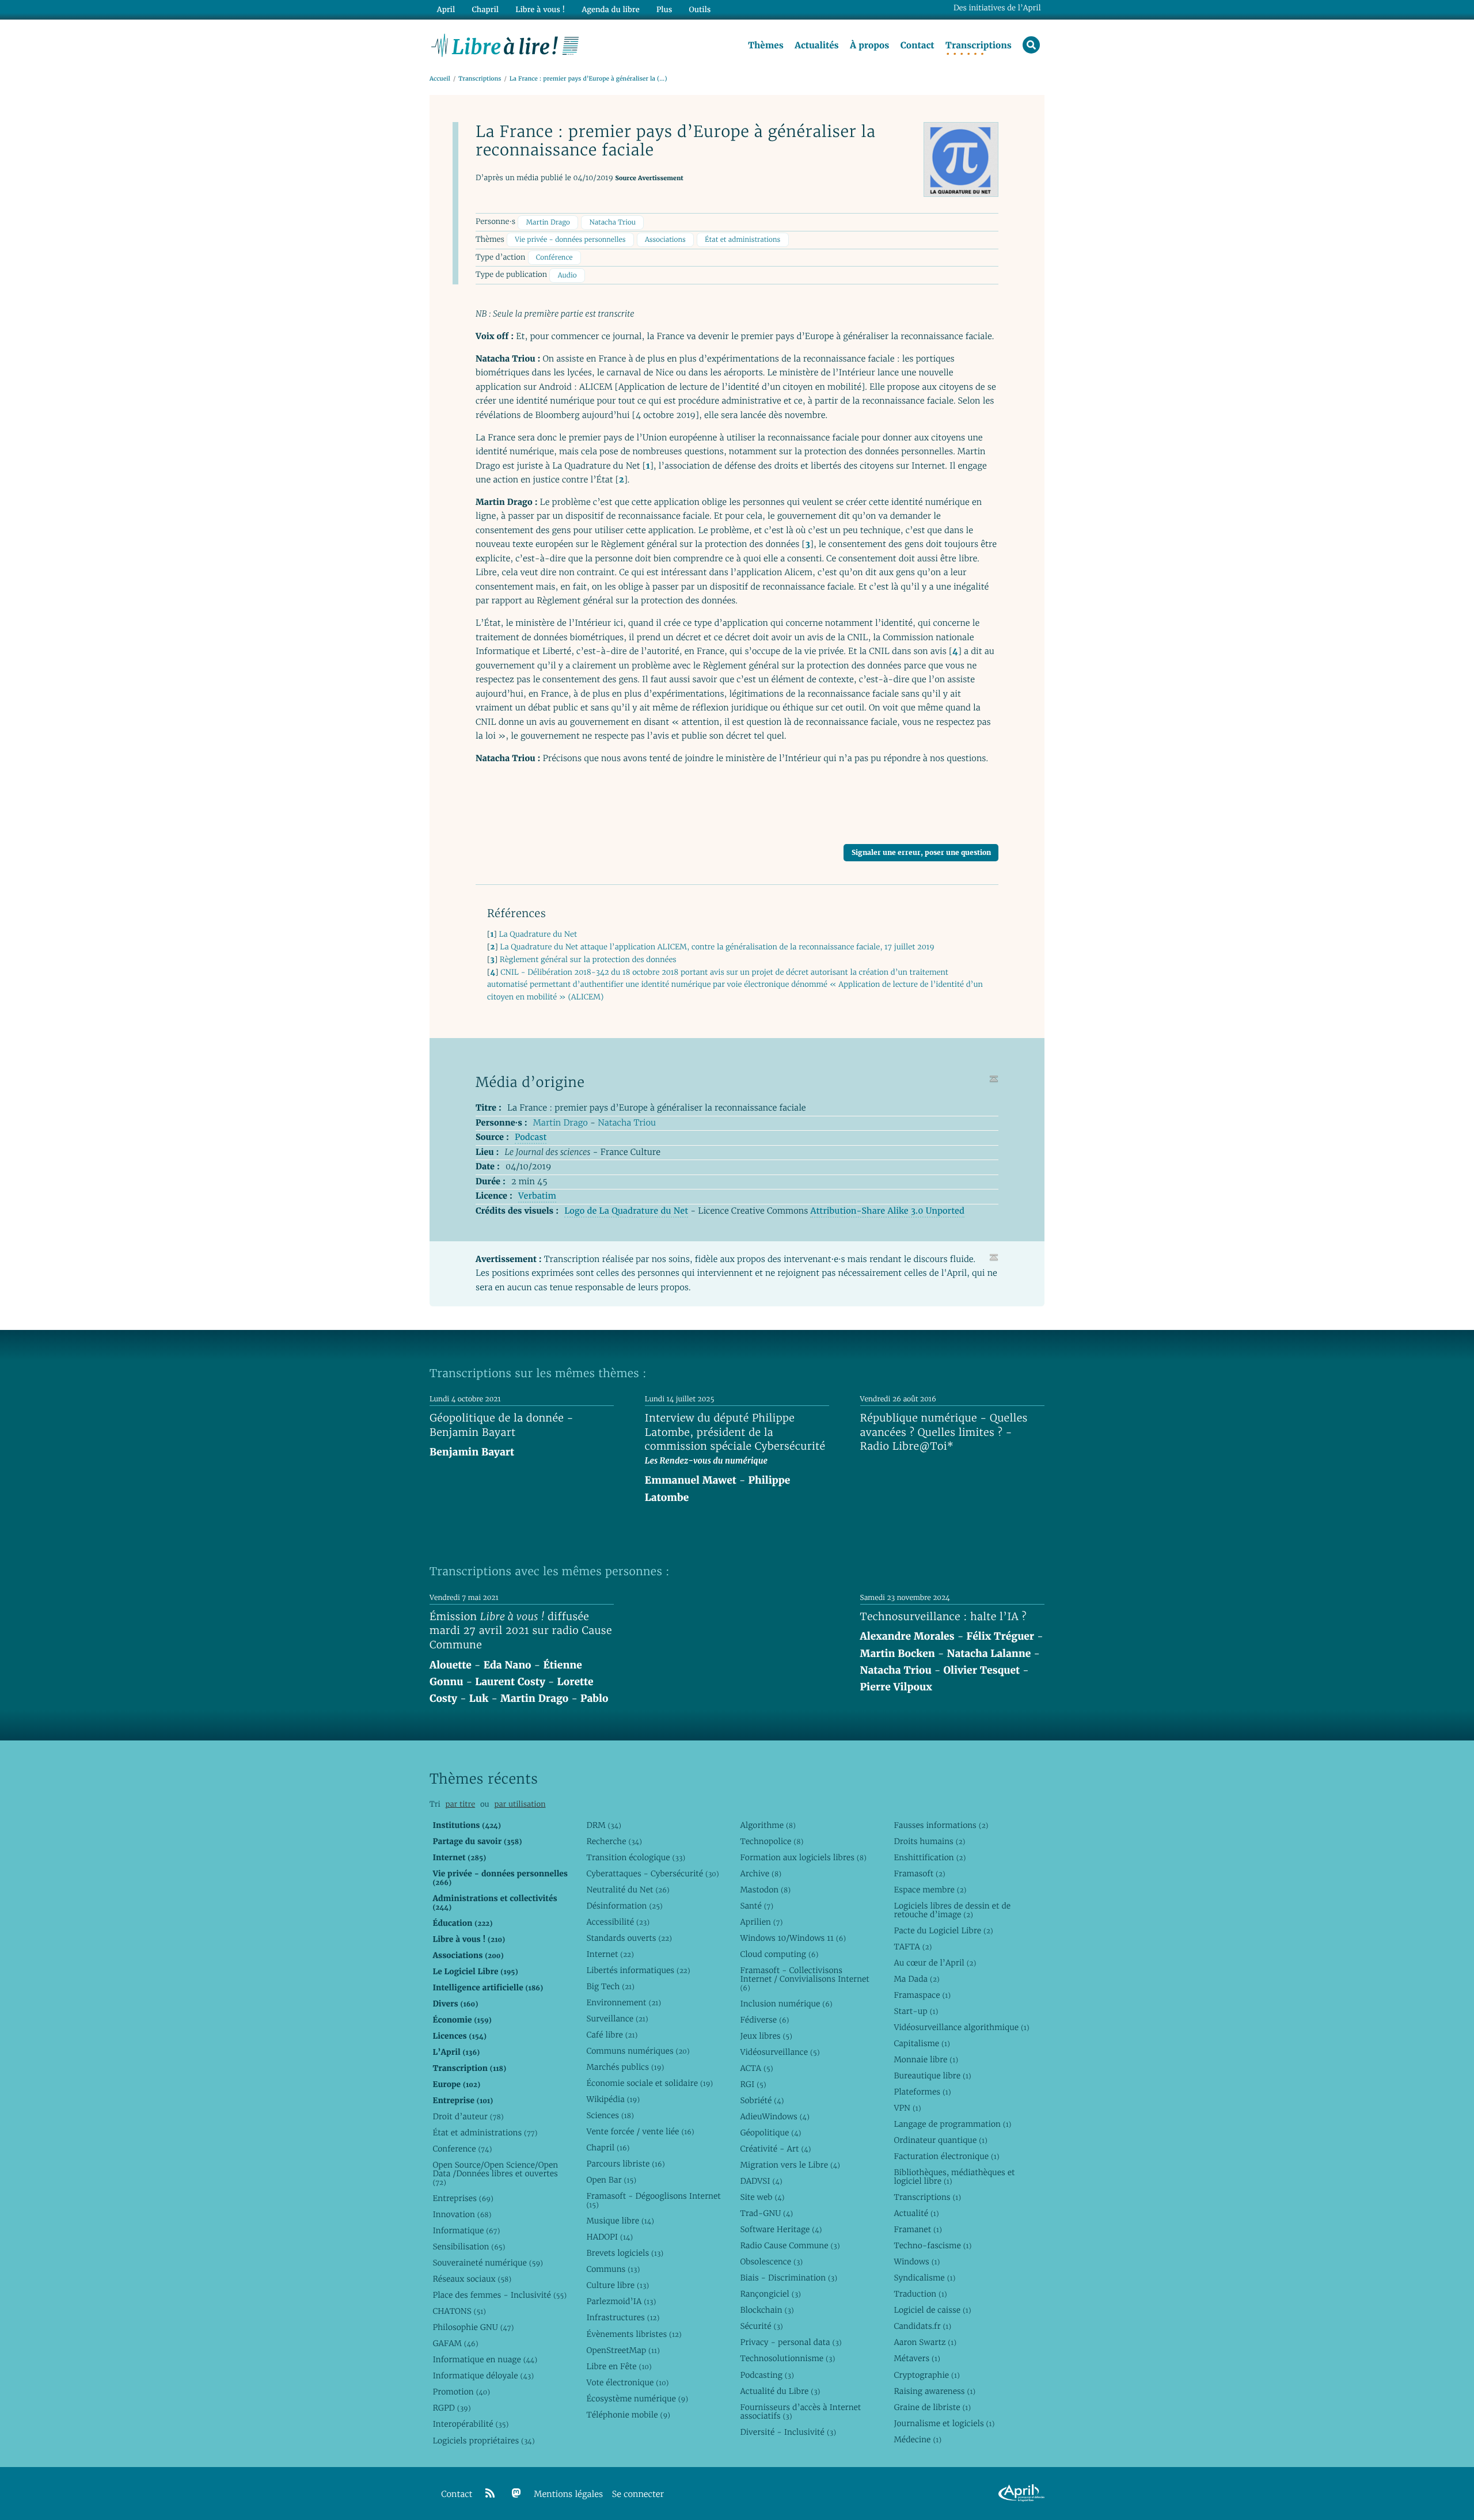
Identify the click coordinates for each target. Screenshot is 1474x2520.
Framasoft (919, 1873)
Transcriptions (979, 45)
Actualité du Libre (780, 2391)
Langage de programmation (952, 2124)
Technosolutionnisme (787, 2358)
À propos (869, 45)
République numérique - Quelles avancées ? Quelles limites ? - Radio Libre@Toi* (944, 1432)
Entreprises (463, 2198)
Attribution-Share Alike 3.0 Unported (887, 1211)
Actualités (816, 45)
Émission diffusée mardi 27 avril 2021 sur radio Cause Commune (521, 1631)
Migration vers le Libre (790, 2165)
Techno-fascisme (932, 2245)
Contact (918, 45)
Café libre (612, 2035)
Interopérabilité (470, 2424)
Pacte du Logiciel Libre (943, 1930)
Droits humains (929, 1841)
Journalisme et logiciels (944, 2423)
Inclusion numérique (786, 2004)
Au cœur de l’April (935, 1963)
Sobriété (762, 2100)
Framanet (918, 2229)
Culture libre (618, 2285)
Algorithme (768, 1825)
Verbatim (537, 1196)
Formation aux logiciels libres (803, 1857)
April (446, 9)
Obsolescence (771, 2261)
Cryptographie (926, 2375)
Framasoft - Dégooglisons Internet (653, 2200)
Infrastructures (623, 2317)
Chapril (608, 2147)
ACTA (756, 2068)
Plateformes (922, 2092)
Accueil (440, 79)
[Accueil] (505, 44)
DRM (604, 1825)
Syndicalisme (924, 2278)
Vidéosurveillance (780, 2052)
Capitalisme (922, 2043)
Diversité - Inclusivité (788, 2432)
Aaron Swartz (925, 2342)
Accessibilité (618, 1922)
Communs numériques (638, 2051)
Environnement (624, 2002)
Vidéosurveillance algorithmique (961, 2027)
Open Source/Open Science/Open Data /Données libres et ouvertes (495, 2173)
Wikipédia (613, 2099)
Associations (665, 240)
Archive (761, 1873)
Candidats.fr (922, 2326)
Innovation (462, 2214)
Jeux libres (766, 2036)
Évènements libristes (634, 2334)
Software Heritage (781, 2229)
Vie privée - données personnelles (570, 240)
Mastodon (765, 1890)
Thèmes (766, 45)
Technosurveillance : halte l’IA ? (943, 1617)
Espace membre (930, 1890)
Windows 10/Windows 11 (793, 1938)
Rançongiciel (770, 2294)
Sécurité (761, 2326)
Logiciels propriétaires (483, 2441)
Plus (664, 9)
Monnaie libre (926, 2059)
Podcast (531, 1137)
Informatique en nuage (485, 2359)
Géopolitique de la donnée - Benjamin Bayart (502, 1426)
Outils (700, 9)
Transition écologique (636, 1857)
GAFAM (455, 2343)
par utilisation (520, 1804)
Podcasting (767, 2375)
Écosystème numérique (637, 2399)
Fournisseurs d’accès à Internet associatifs (800, 2411)
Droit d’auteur (468, 2116)
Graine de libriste (932, 2407)
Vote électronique (627, 2382)
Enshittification (930, 1857)
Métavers (917, 2358)
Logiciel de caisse (932, 2310)
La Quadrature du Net (538, 934)
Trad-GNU (766, 2213)
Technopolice (772, 1841)
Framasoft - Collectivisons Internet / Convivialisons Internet (804, 1979)
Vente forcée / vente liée (640, 2131)
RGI (753, 2084)
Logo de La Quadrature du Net (626, 1211)
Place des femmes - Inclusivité (499, 2295)
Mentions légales (568, 2494)
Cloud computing (779, 1954)
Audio (567, 275)
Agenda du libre (610, 9)
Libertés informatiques (638, 1970)
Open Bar (611, 2180)
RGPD (451, 2408)
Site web (762, 2197)
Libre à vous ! (540, 9)
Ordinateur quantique (940, 2140)
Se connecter (638, 2494)
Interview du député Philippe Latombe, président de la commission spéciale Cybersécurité (735, 1432)
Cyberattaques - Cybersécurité (652, 1873)
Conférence (554, 258)
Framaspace (922, 1995)
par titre (460, 1804)
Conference (462, 2149)
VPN (907, 2108)
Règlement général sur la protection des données (588, 959)
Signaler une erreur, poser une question (921, 852)
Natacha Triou (612, 223)
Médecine (918, 2439)
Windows (917, 2261)
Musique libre (620, 2221)
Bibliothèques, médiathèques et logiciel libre (954, 2177)
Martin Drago (548, 223)
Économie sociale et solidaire (649, 2083)
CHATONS (459, 2311)
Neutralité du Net (628, 1890)
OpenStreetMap (623, 2350)
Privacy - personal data (791, 2342)
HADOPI (609, 2237)
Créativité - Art (775, 2149)
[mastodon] (516, 2494)
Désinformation (624, 1906)
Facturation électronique (946, 2156)
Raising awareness (934, 2391)
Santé (757, 1906)
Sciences (610, 2115)
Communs (613, 2269)
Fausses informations (941, 1825)
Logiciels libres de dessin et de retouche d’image (952, 1910)
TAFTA (913, 1947)
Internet (610, 1954)
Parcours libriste (625, 2164)
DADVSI (761, 2181)
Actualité (916, 2213)
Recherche (614, 1841)
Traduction (920, 2294)
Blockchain (767, 2310)
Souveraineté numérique (487, 2263)
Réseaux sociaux (472, 2279)
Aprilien (761, 1922)
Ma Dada (916, 1979)
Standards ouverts (629, 1938)
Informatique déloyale (483, 2375)
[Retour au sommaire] (994, 1079)
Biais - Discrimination (789, 2278)
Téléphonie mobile (628, 2415)
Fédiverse (764, 2020)
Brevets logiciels (625, 2253)
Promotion (461, 2392)
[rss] (490, 2494)
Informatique (466, 2230)
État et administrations (742, 240)
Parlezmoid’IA (621, 2301)
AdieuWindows (774, 2116)
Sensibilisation (469, 2247)
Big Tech (610, 1986)
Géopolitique (770, 2133)
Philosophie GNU (473, 2327)
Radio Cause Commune (790, 2245)
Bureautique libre (932, 2076)
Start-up (916, 2011)
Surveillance (617, 2019)
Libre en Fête (619, 2366)
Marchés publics (625, 2067)
